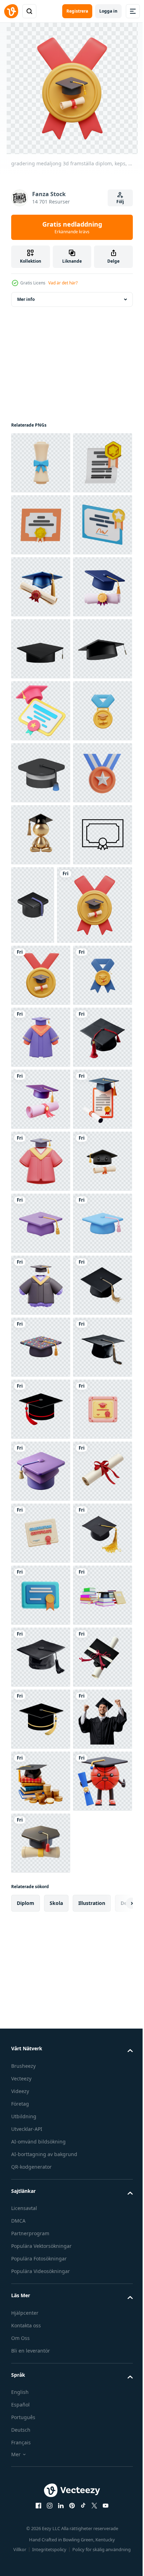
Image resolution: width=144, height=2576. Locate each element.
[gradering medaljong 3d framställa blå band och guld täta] (41, 1488)
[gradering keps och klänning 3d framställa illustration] (41, 1798)
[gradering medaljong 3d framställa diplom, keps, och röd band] (49, 1355)
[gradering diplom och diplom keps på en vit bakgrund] (41, 1736)
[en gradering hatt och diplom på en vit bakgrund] (41, 1674)
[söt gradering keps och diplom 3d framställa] (41, 1860)
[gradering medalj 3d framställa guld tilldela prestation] (41, 1021)
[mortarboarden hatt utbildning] (41, 1083)
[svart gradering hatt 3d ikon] (95, 1277)
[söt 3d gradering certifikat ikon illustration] (41, 2356)
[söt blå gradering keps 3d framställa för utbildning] (41, 1984)
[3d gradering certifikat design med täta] (41, 2542)
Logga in (108, 11)
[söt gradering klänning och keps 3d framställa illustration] (41, 2046)
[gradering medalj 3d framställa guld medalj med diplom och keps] (41, 1426)
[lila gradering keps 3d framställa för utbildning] (41, 1922)
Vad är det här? (63, 283)
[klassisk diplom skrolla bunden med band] (41, 2480)
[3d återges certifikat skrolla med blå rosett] (41, 463)
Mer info (26, 299)
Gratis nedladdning (72, 227)
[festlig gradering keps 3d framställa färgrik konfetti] (41, 2170)
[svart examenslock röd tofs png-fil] (41, 2294)
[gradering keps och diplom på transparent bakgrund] (41, 711)
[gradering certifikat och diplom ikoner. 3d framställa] (41, 649)
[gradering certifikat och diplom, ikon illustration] (41, 587)
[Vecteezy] (11, 11)
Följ (120, 202)
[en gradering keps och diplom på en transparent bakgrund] (41, 773)
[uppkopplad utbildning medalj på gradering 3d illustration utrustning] (41, 1145)
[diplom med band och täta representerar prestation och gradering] (41, 1269)
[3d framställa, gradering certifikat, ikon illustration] (41, 525)
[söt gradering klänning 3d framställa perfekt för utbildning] (41, 1550)
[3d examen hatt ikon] (41, 2418)
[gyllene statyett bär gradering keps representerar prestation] (41, 1207)
